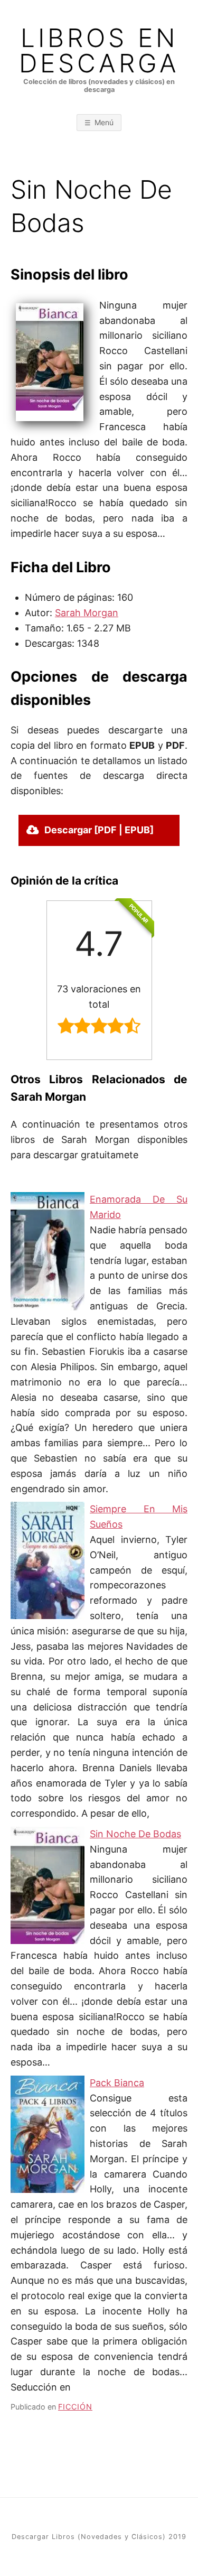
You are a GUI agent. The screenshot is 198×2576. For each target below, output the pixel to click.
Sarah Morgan (87, 613)
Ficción (75, 2407)
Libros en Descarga (99, 51)
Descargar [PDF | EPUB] (99, 830)
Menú (104, 122)
